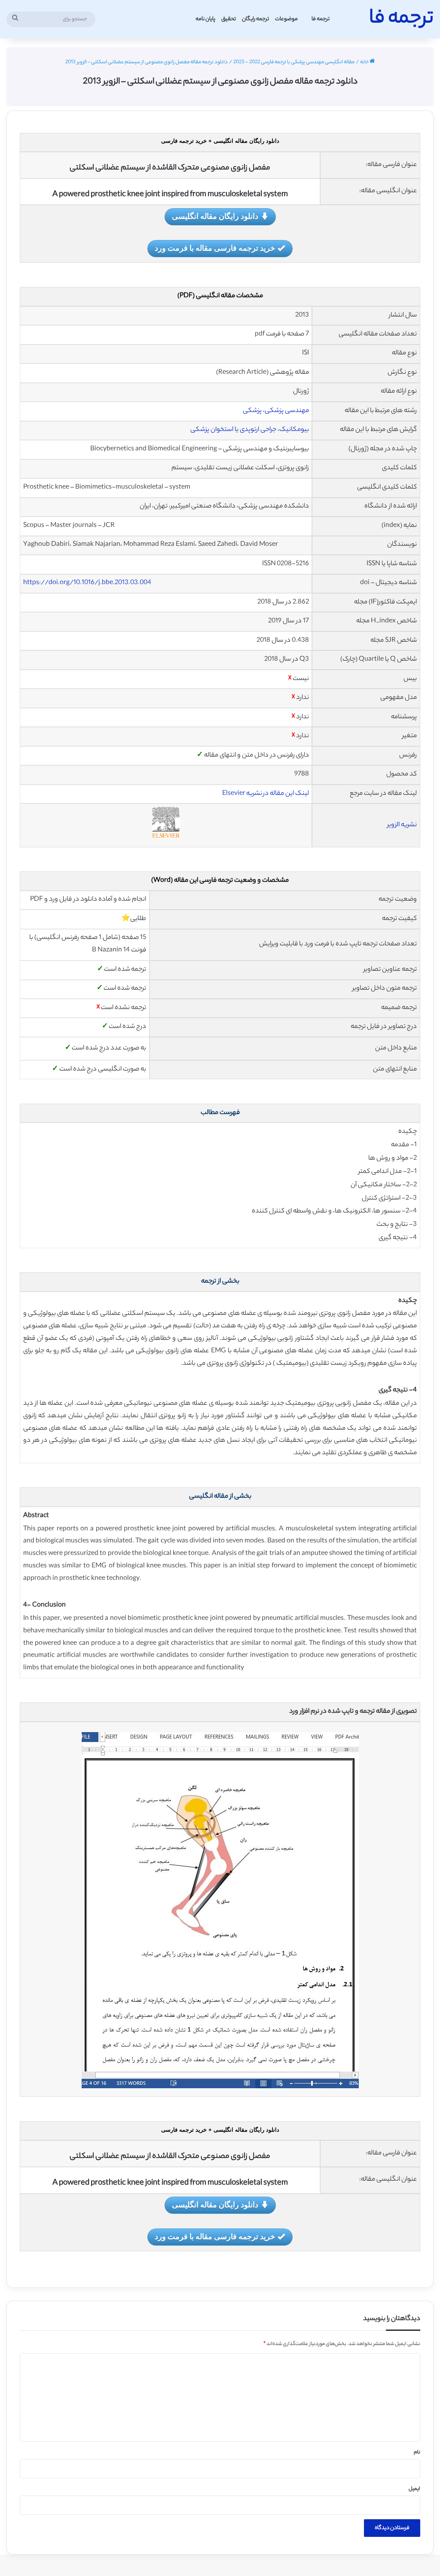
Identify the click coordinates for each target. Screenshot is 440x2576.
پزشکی (252, 411)
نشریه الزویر (402, 825)
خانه (365, 62)
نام (417, 2453)
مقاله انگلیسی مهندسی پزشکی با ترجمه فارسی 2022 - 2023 (294, 62)
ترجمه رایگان (255, 19)
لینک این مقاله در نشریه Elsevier (266, 794)
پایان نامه (205, 19)
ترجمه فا (321, 19)
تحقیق (229, 19)
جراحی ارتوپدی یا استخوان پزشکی (233, 430)
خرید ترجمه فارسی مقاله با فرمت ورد (215, 248)
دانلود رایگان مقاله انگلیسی (215, 216)
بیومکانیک (294, 430)
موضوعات (286, 19)
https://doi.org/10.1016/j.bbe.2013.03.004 (87, 583)
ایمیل (414, 2489)
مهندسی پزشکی (287, 411)
